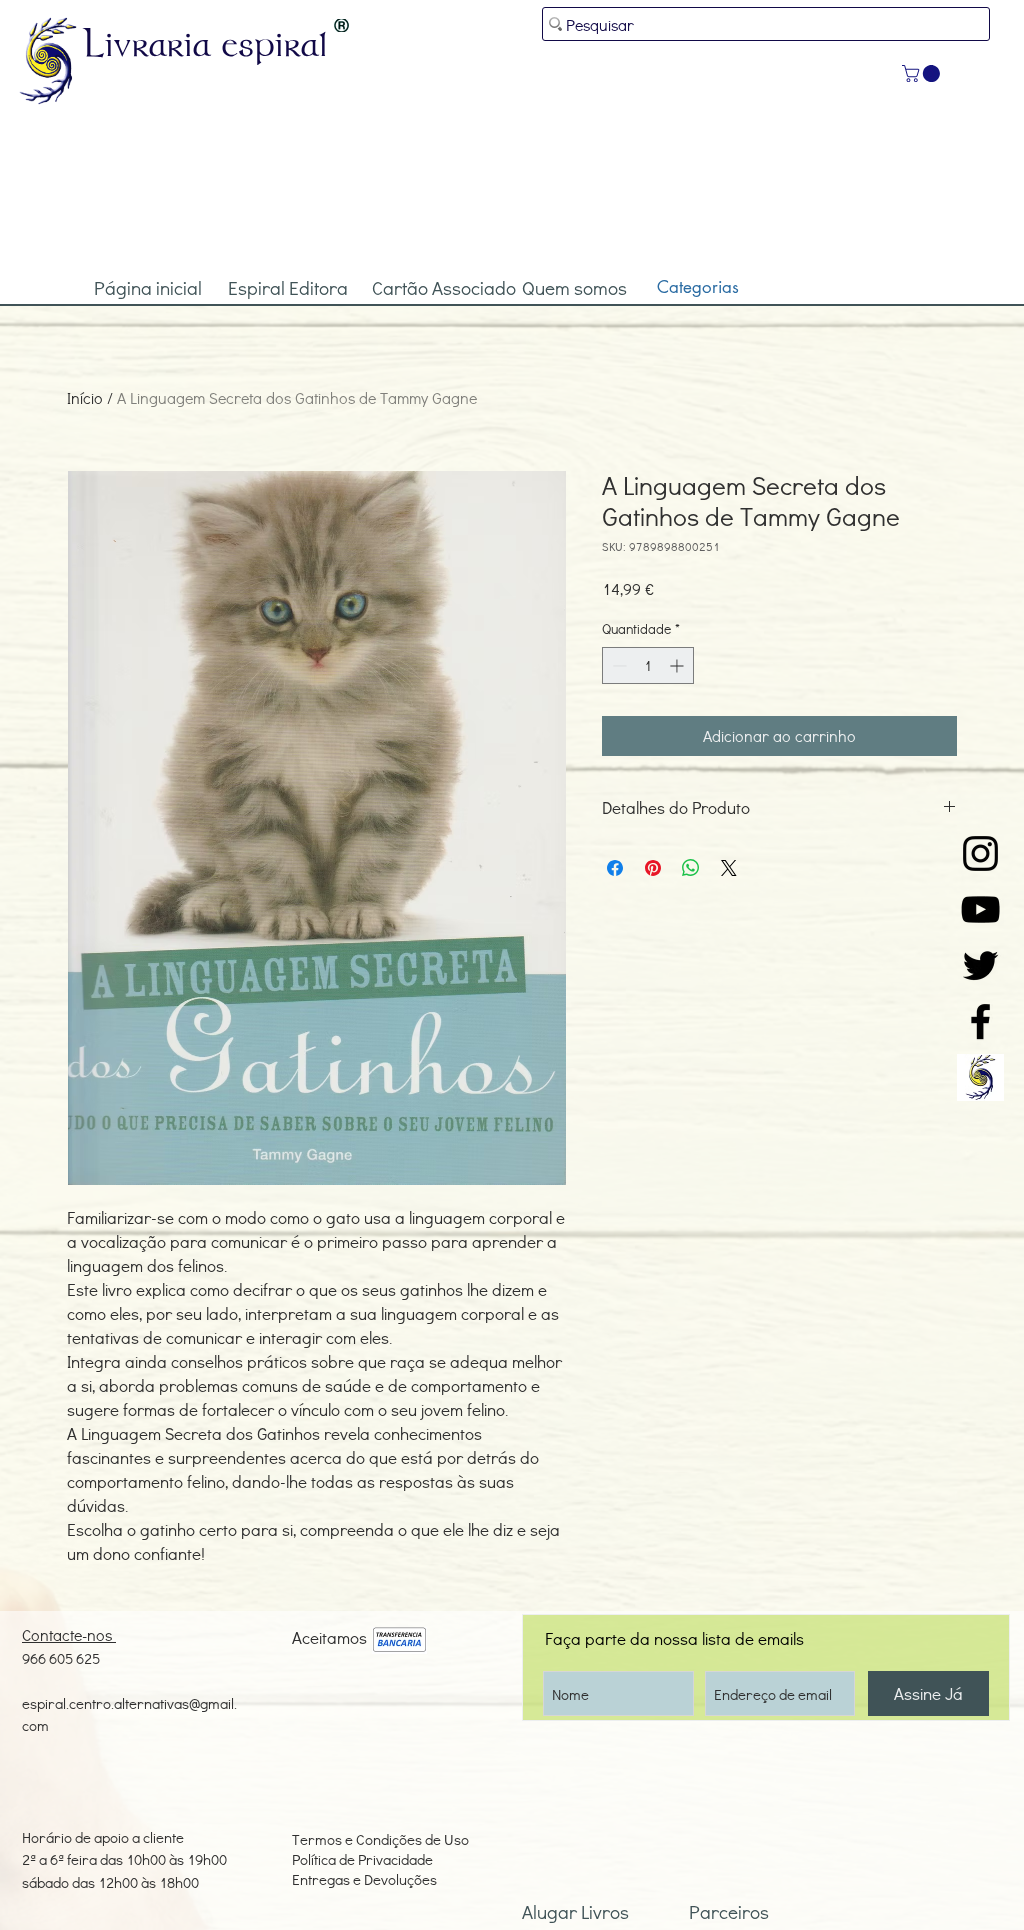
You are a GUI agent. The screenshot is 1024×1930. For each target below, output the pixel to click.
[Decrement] (617, 665)
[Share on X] (729, 868)
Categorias (698, 287)
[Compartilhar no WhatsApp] (691, 868)
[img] (399, 1640)
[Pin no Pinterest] (653, 868)
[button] (923, 73)
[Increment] (678, 665)
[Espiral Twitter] (980, 965)
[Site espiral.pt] (980, 1077)
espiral (275, 43)
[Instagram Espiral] (980, 853)
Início (85, 397)
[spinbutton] (648, 665)
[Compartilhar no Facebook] (615, 868)
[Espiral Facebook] (980, 1021)
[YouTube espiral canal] (980, 909)
